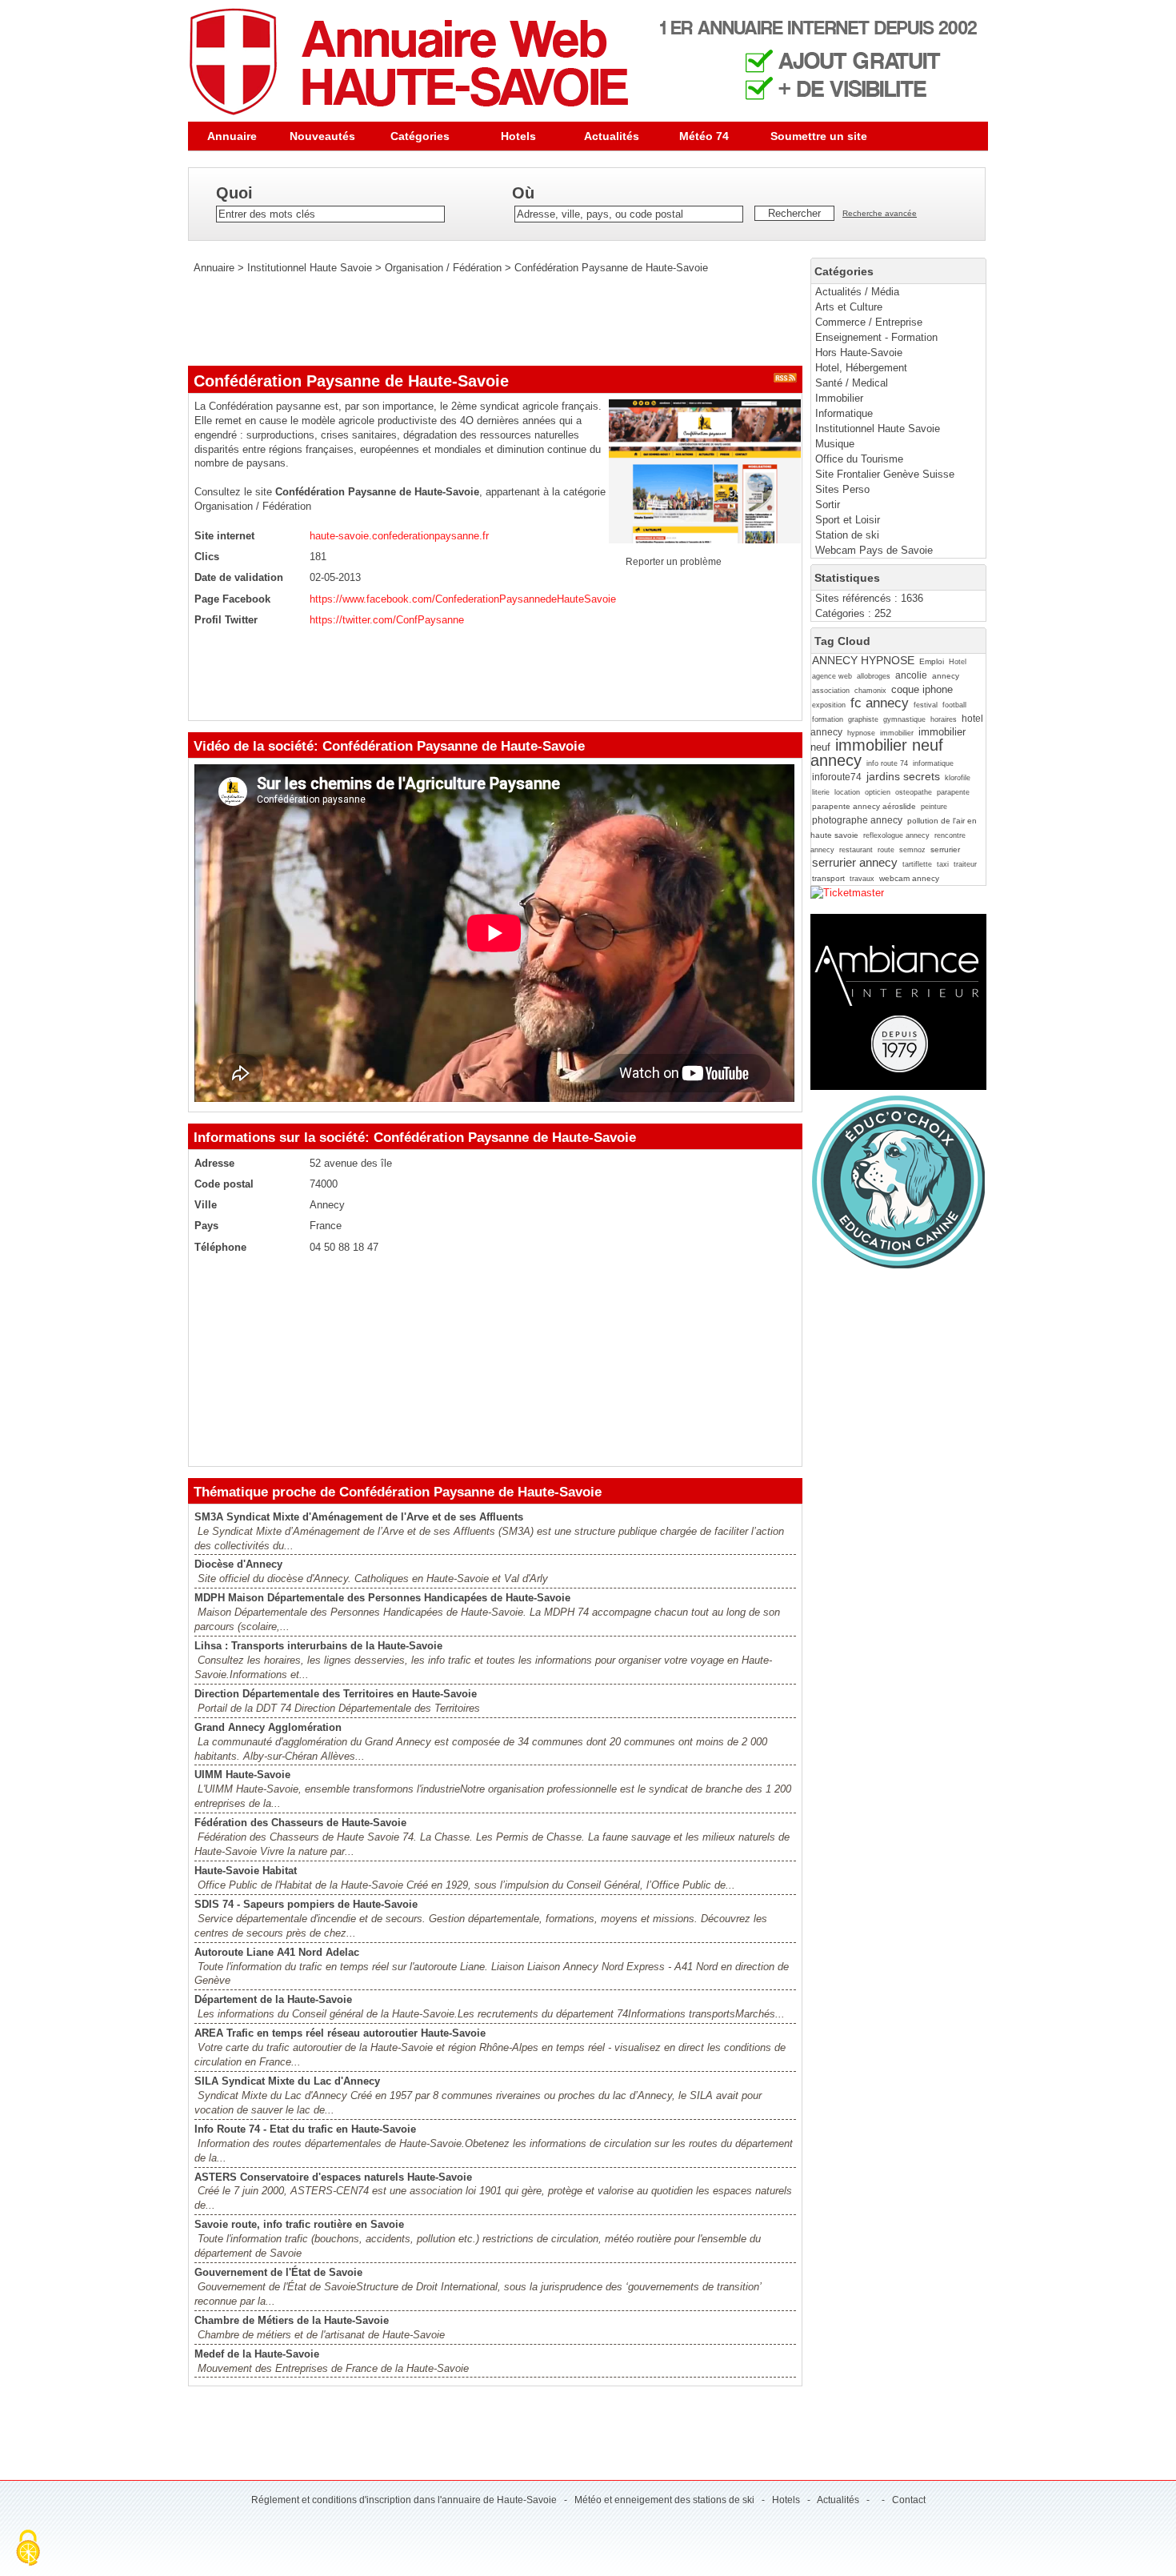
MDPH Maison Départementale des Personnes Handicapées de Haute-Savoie (382, 1598)
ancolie (911, 675)
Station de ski (847, 535)
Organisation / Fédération (443, 268)
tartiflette (917, 864)
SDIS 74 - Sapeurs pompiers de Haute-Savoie (306, 1904)
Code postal (224, 1184)
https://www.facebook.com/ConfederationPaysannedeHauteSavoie (463, 599)
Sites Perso (842, 489)
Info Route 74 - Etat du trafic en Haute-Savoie (305, 2129)
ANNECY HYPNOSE (863, 660)
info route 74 (887, 763)
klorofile (958, 778)
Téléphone (220, 1247)
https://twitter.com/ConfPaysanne (387, 620)
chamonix (870, 691)
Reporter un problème (674, 562)
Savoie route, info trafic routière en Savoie (299, 2224)
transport (828, 878)
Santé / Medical (852, 383)
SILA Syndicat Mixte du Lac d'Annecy (287, 2081)
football (954, 705)
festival (926, 705)
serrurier (945, 849)
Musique (835, 444)
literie (821, 792)
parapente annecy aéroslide (864, 806)
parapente (953, 792)
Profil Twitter (226, 620)
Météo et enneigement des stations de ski (664, 2500)
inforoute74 (837, 777)
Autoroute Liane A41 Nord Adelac (277, 1952)
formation (828, 719)
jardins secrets (903, 776)
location (847, 792)
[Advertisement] (479, 320)
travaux (862, 879)
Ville (206, 1205)
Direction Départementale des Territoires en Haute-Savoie (336, 1694)
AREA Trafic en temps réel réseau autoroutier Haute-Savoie (340, 2033)
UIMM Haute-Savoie (242, 1775)
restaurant (856, 850)
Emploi (932, 661)
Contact (909, 2500)
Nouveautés (322, 136)
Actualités (612, 136)
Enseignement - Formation (876, 337)
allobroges (874, 676)
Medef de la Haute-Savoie (257, 2354)
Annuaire (232, 136)
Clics (207, 557)
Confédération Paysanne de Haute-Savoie (611, 268)
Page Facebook (232, 599)
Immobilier (839, 398)
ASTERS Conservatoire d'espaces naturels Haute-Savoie (333, 2177)
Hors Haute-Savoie (859, 353)
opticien (878, 792)
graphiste (863, 719)
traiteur (965, 864)
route (886, 850)
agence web (832, 676)
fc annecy (880, 703)
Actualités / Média (857, 292)
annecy (946, 676)
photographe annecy (857, 820)
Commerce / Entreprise (869, 322)
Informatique (844, 413)
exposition (829, 705)
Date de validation (239, 577)
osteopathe (914, 792)
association (831, 691)
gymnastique (904, 719)
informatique (933, 763)
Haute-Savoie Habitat (246, 1871)
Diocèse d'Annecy (238, 1564)
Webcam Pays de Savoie (874, 550)
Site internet (224, 536)
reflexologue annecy (896, 835)
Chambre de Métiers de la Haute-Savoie (292, 2320)
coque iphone (922, 689)
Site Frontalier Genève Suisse (885, 474)
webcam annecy (909, 878)
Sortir (828, 505)
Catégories (420, 136)
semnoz (912, 850)
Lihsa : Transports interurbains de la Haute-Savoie (318, 1646)
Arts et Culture (849, 307)
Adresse (214, 1163)
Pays (206, 1226)
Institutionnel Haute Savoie (878, 429)
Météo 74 (704, 136)
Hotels (518, 136)
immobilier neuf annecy (877, 752)
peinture (934, 807)
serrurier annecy (855, 862)
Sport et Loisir (848, 520)
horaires (944, 719)
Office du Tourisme (859, 459)
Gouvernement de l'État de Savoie (278, 2272)
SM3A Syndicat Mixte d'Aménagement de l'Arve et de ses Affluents (359, 1517)
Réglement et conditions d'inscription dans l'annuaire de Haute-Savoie (404, 2500)
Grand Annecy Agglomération (268, 1727)
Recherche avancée (880, 213)
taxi (943, 864)
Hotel (958, 662)
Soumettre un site (819, 136)
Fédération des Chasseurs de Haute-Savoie (300, 1823)
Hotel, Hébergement (861, 368)
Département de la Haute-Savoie (273, 1999)
